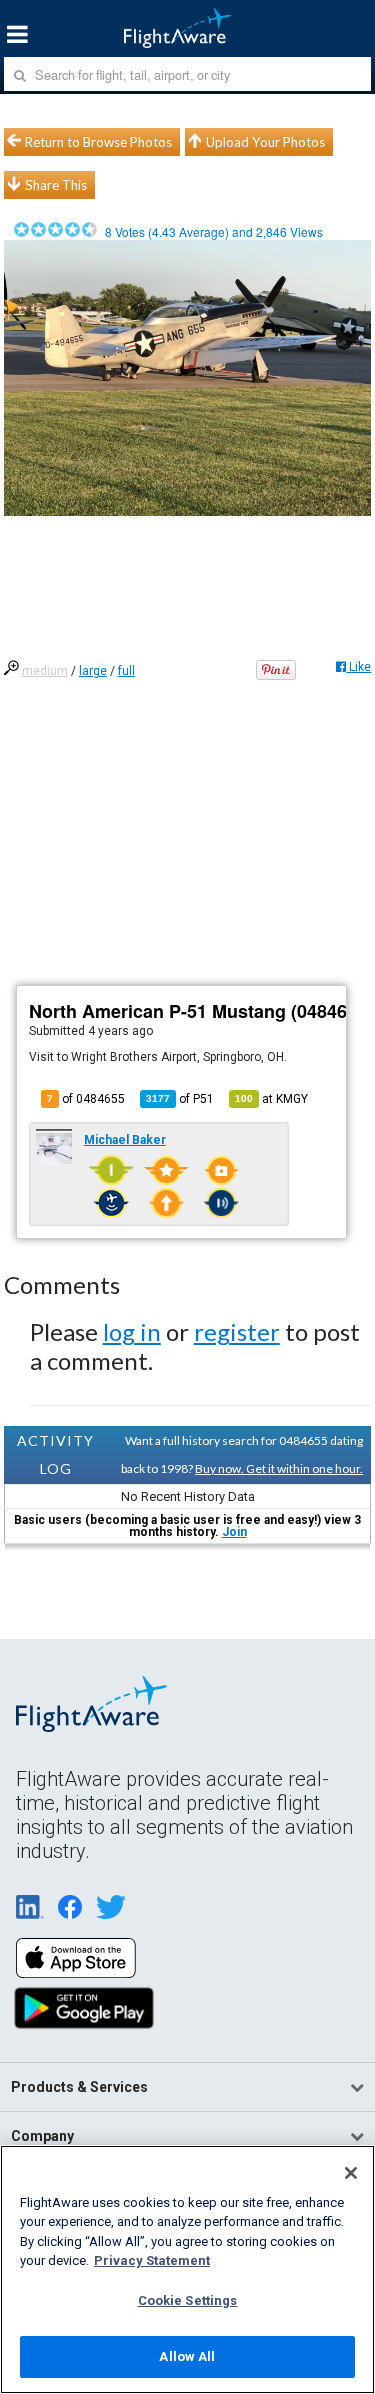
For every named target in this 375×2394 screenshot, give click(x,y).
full (126, 671)
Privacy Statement (152, 2260)
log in (132, 1331)
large (93, 671)
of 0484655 (86, 1099)
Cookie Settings (188, 2300)
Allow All (187, 2356)
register (237, 1331)
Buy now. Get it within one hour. (279, 1468)
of (180, 1099)
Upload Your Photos (265, 142)
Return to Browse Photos (98, 142)
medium (45, 671)
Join (234, 1532)
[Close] (351, 2173)
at (271, 1099)
